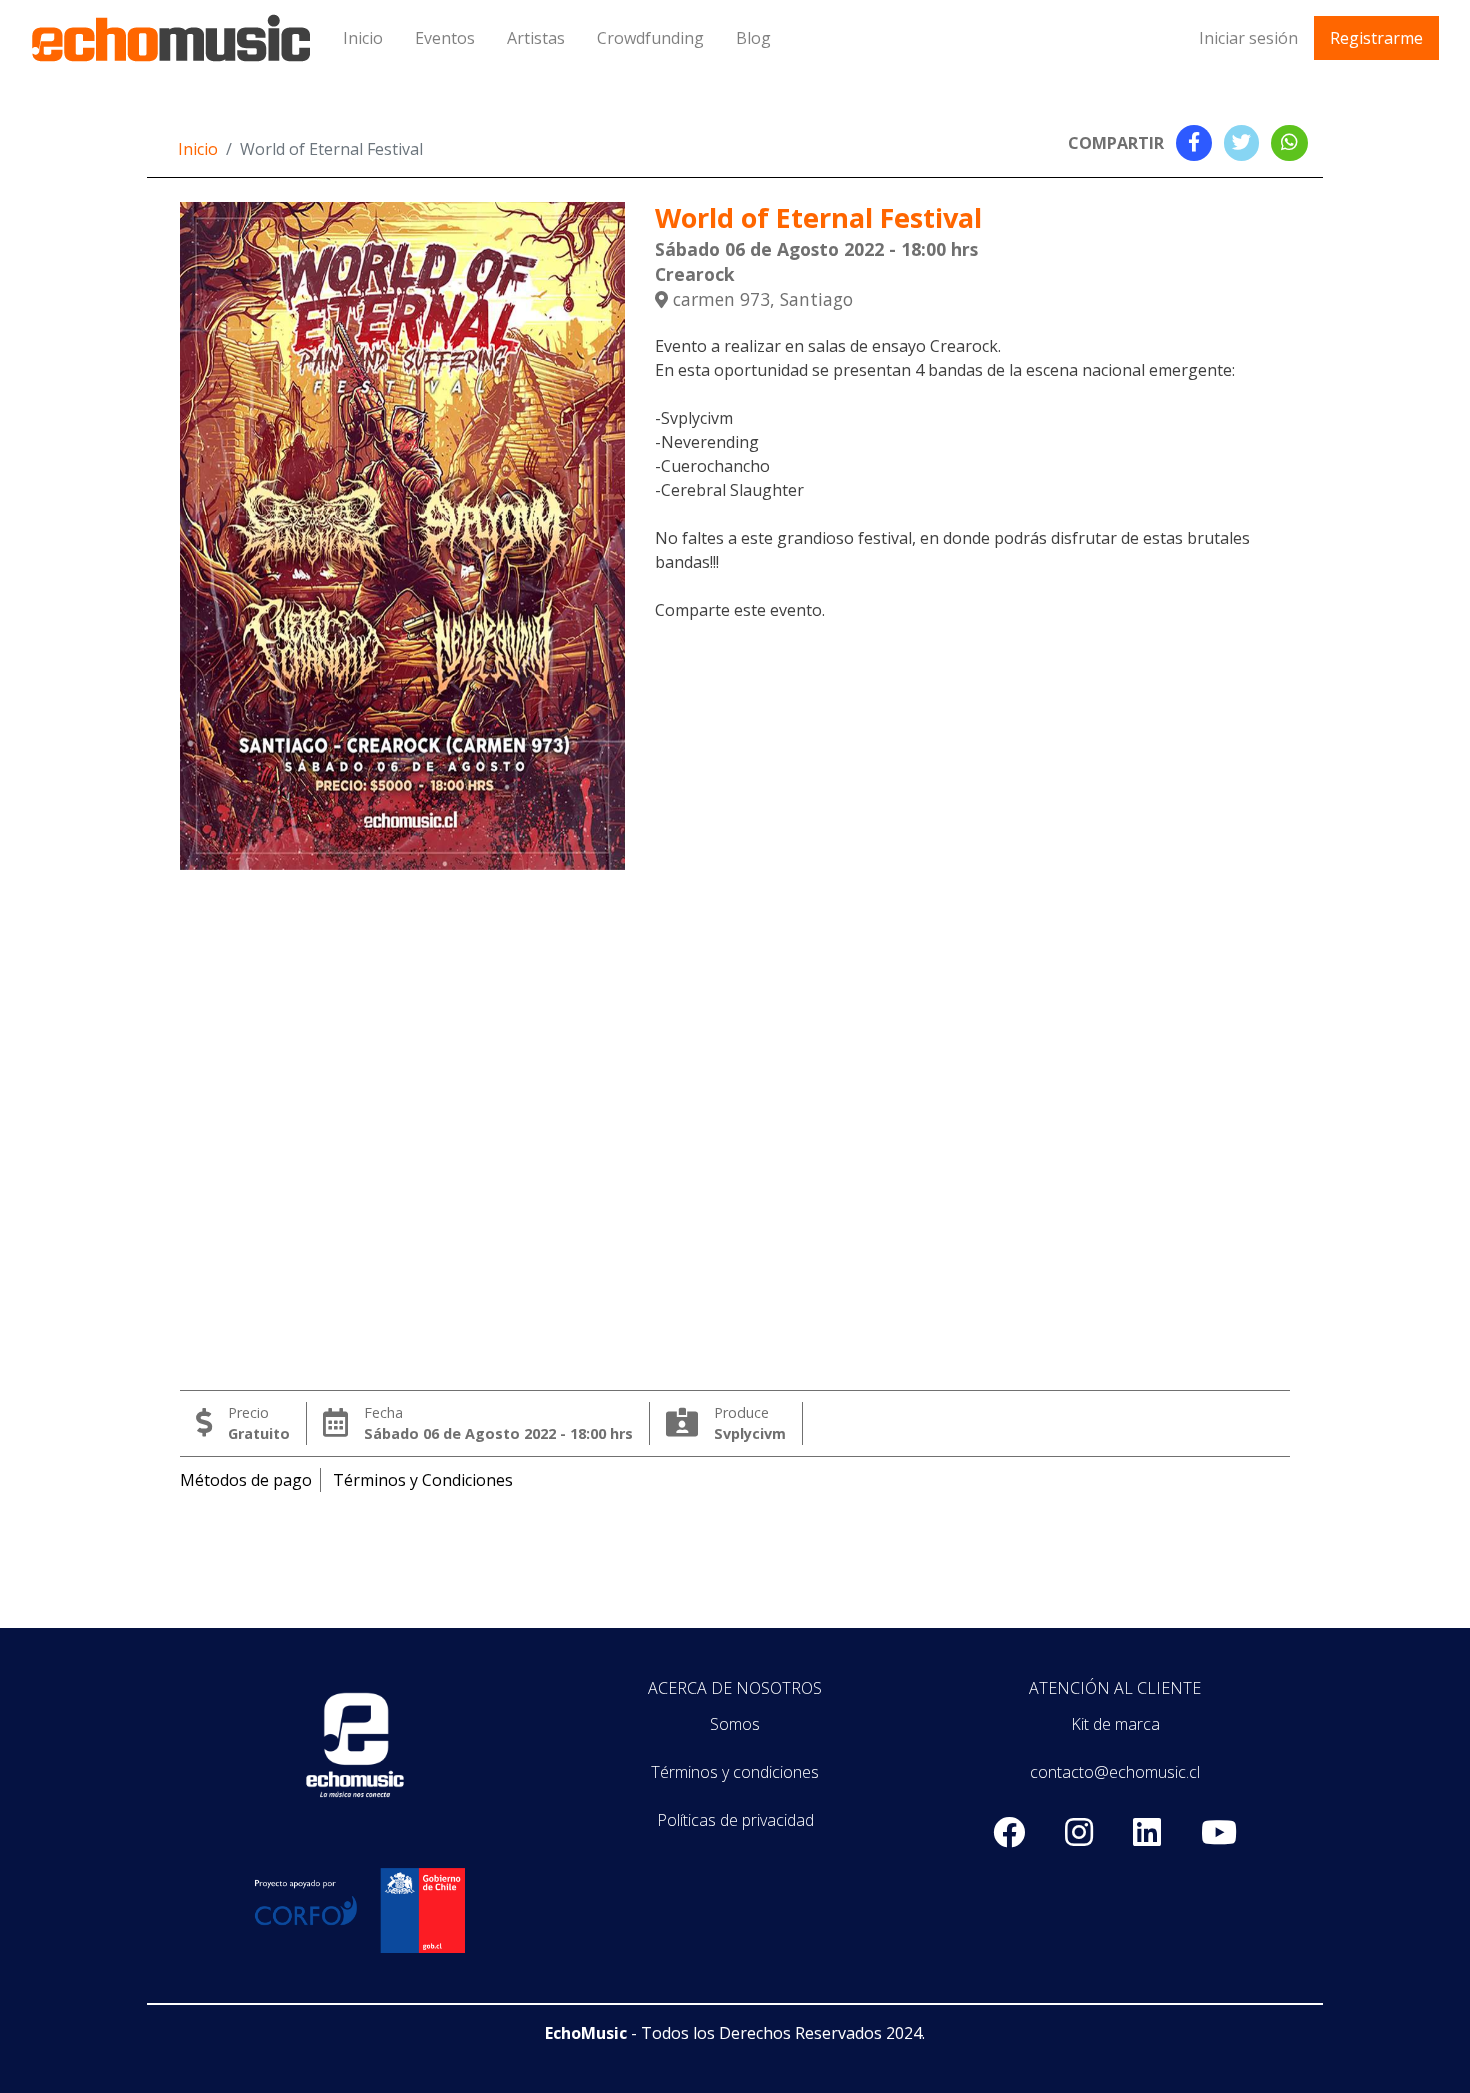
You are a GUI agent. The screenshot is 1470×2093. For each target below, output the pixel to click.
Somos (735, 1724)
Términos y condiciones (735, 1772)
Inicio (363, 38)
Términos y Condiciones (423, 1480)
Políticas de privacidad (735, 1820)
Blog (753, 38)
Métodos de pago (246, 1480)
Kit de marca (1115, 1724)
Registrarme (1376, 38)
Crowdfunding (650, 38)
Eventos (445, 38)
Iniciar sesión (1248, 38)
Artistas (536, 38)
